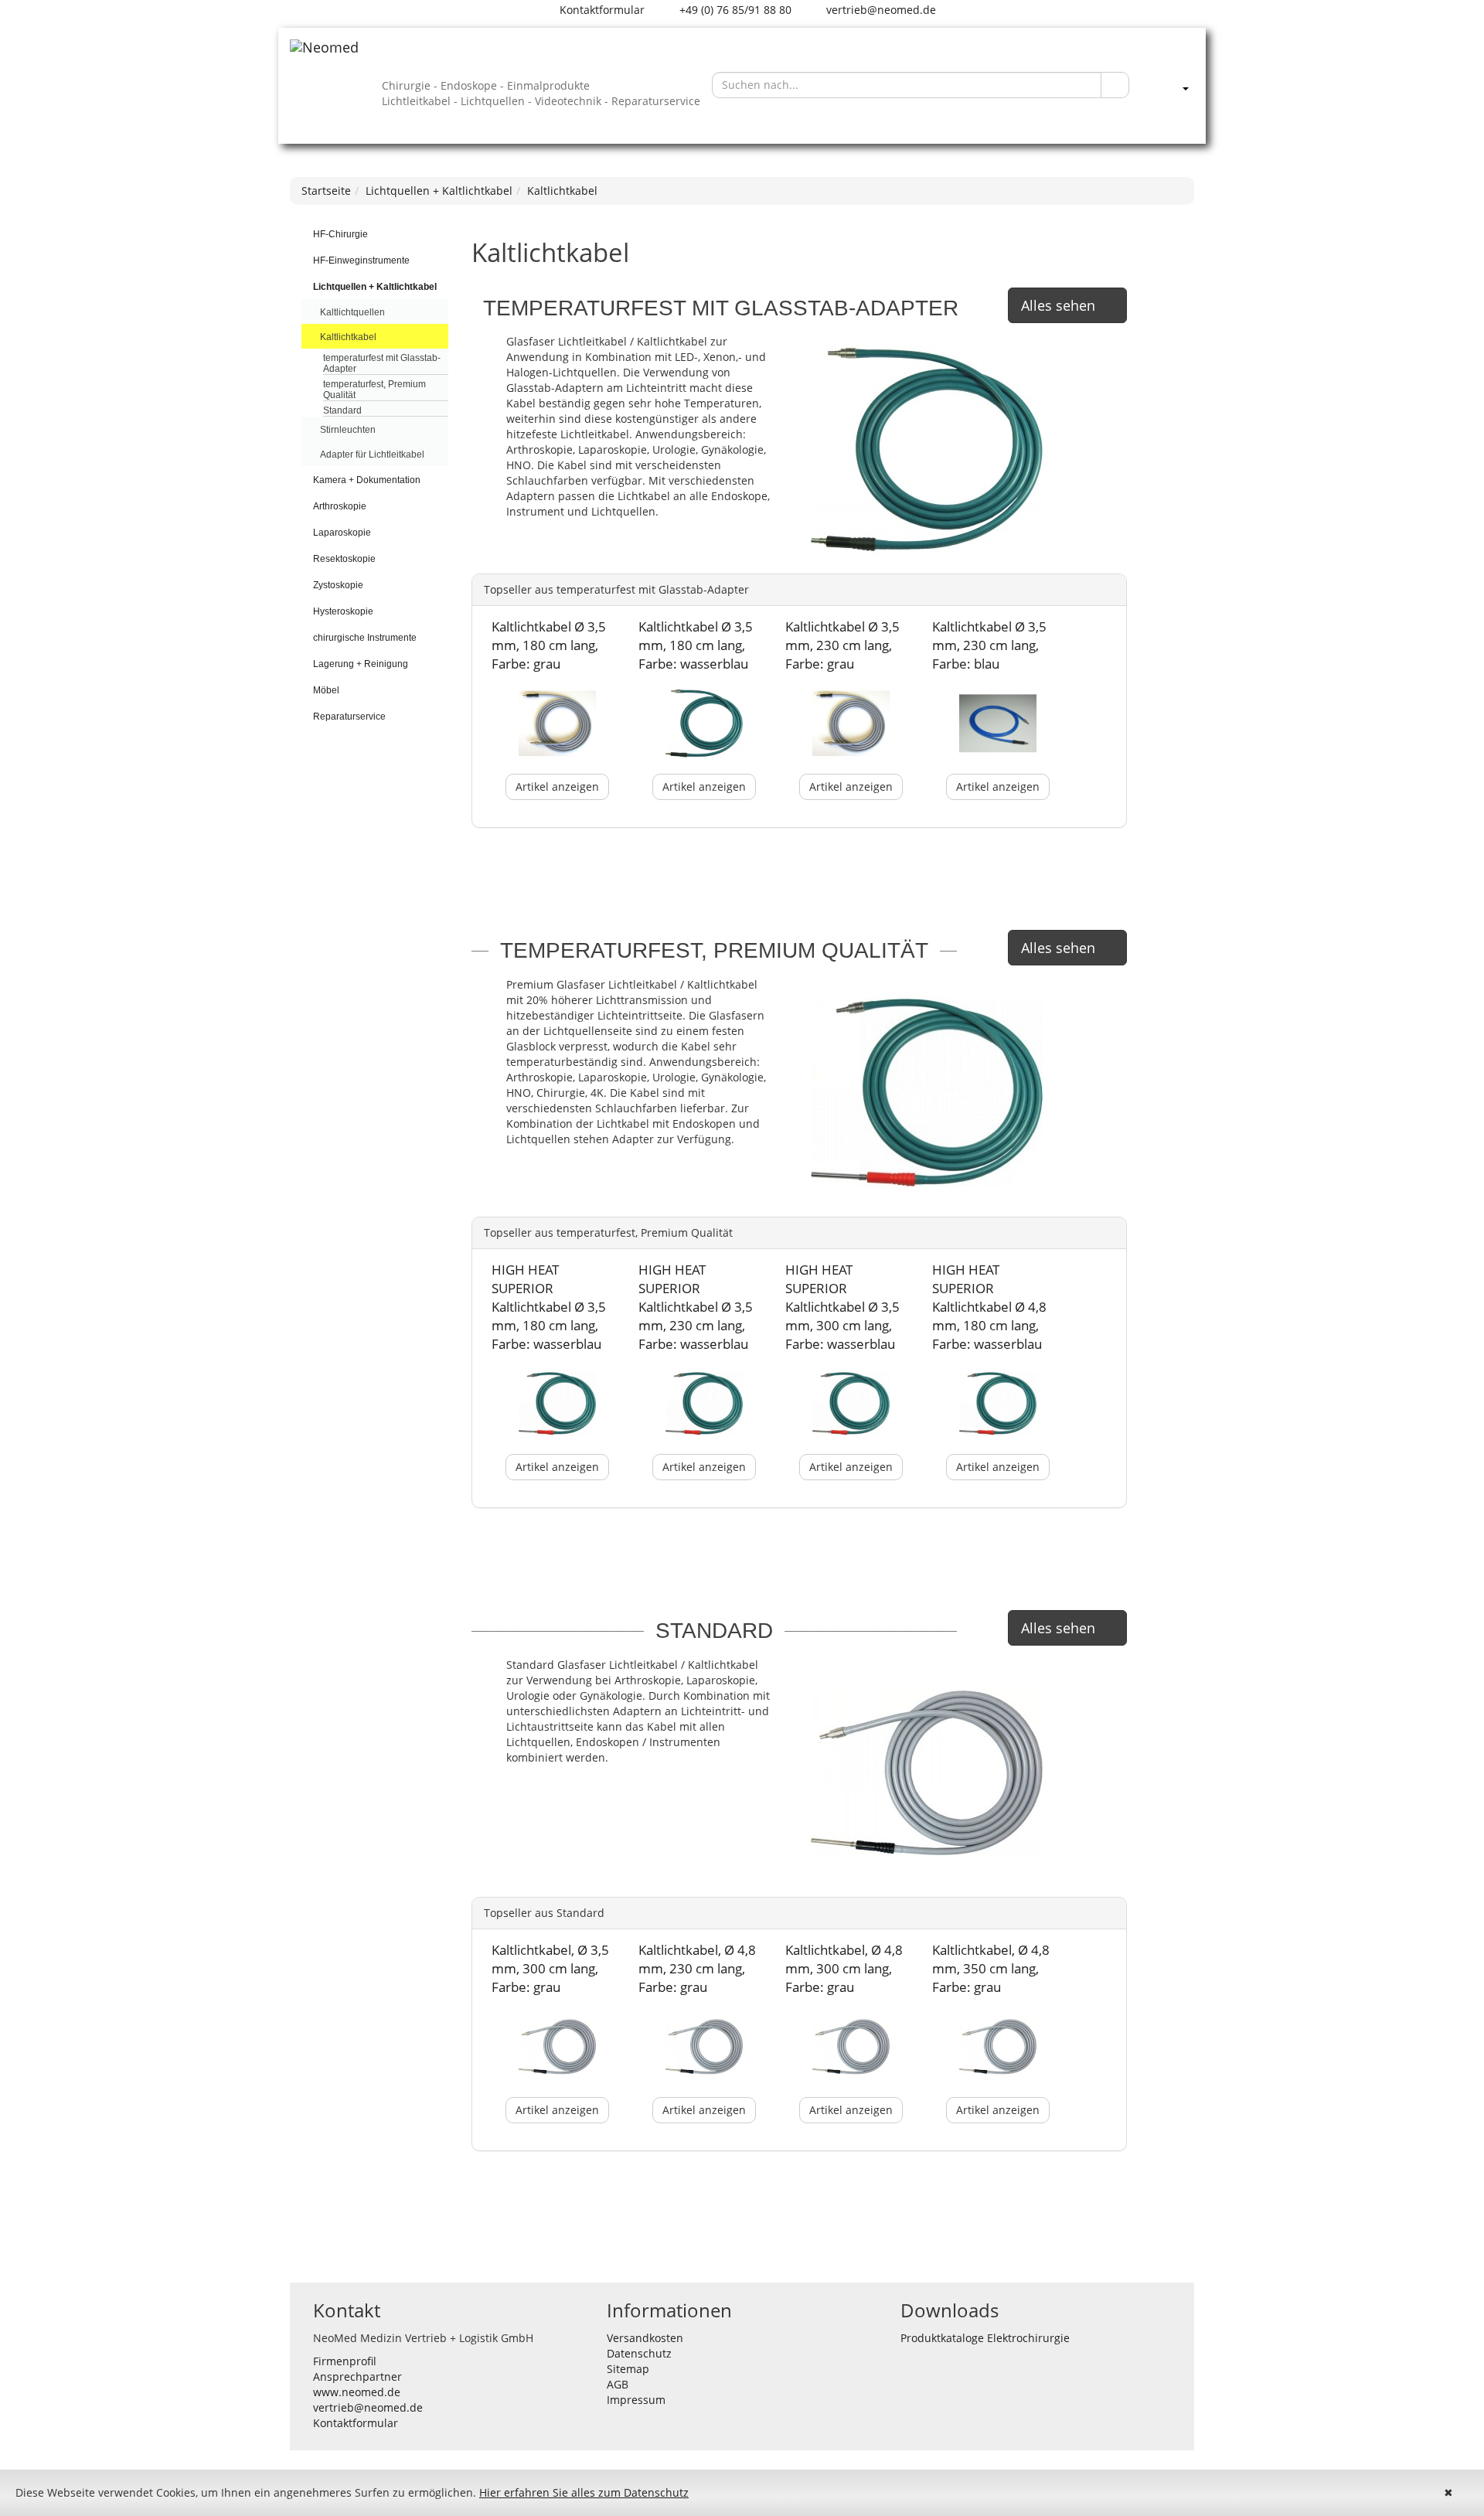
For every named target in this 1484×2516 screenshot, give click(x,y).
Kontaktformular (601, 10)
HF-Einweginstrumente (361, 260)
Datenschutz (639, 2353)
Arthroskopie (340, 506)
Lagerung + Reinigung (361, 664)
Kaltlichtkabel (562, 191)
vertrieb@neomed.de (880, 10)
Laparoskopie (342, 533)
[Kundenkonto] (1169, 85)
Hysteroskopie (343, 611)
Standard (342, 410)
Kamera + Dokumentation (367, 480)
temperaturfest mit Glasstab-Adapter (382, 363)
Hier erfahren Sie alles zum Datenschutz (584, 2492)
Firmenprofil (345, 2361)
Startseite (326, 191)
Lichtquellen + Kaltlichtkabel (439, 191)
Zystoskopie (338, 585)
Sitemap (628, 2369)
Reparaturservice (349, 717)
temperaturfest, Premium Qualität (374, 390)
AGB (618, 2384)
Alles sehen (1058, 305)
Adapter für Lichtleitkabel (372, 455)
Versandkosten (645, 2338)
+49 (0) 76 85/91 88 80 (734, 10)
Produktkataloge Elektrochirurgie (985, 2338)
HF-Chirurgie (340, 234)
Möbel (326, 690)
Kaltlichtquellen (352, 312)
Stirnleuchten (348, 430)
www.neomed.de (357, 2392)
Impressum (636, 2400)
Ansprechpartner (357, 2376)
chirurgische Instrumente (365, 638)
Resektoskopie (344, 559)
